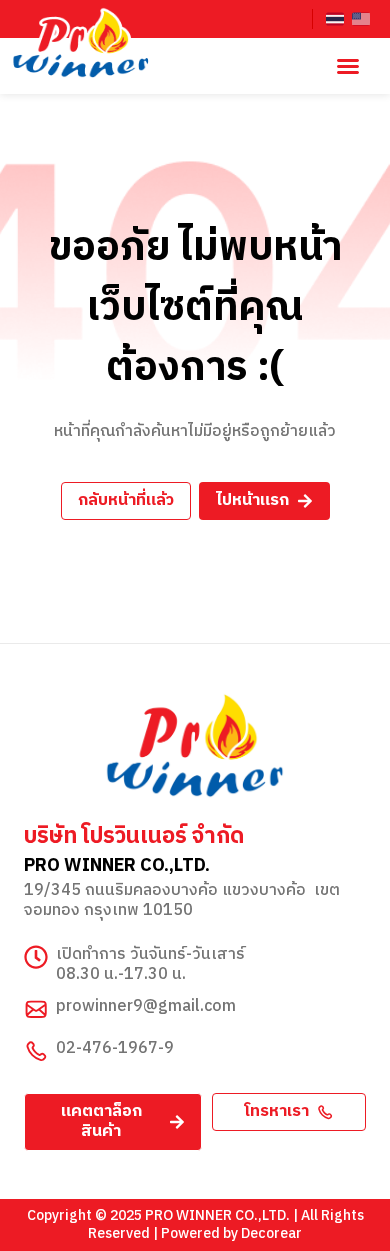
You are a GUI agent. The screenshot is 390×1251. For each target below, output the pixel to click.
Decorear (271, 1233)
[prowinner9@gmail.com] (36, 1009)
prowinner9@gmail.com (146, 1006)
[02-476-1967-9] (36, 1051)
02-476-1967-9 (115, 1048)
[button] (348, 66)
